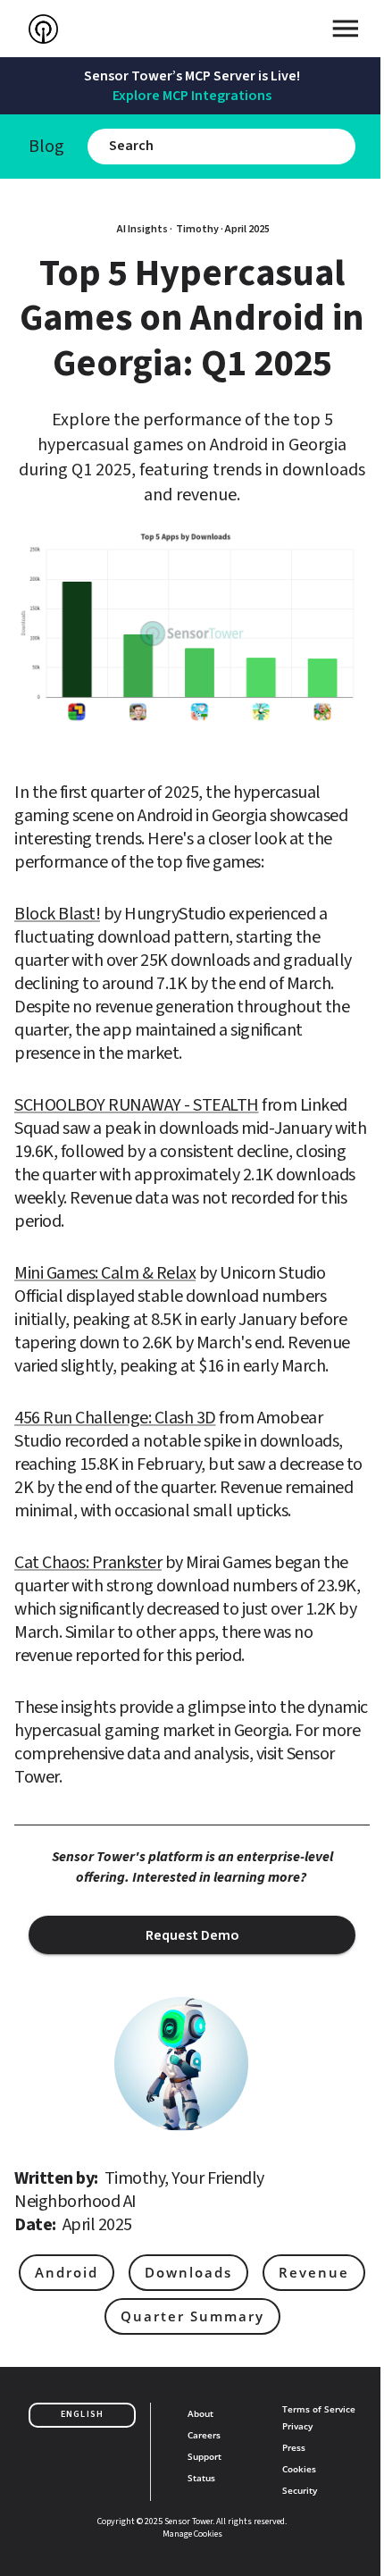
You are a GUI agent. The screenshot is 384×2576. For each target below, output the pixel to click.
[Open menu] (346, 29)
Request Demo (192, 1935)
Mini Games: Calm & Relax (105, 1273)
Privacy (297, 2426)
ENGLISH (82, 2414)
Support (205, 2456)
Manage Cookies (192, 2534)
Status (201, 2478)
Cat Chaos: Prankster (88, 1563)
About (200, 2413)
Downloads (188, 2272)
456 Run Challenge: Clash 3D (115, 1418)
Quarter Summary (192, 2316)
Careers (204, 2435)
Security (300, 2490)
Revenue (314, 2272)
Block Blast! (57, 914)
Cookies (299, 2469)
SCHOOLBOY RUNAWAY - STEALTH (137, 1105)
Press (294, 2447)
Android (67, 2272)
